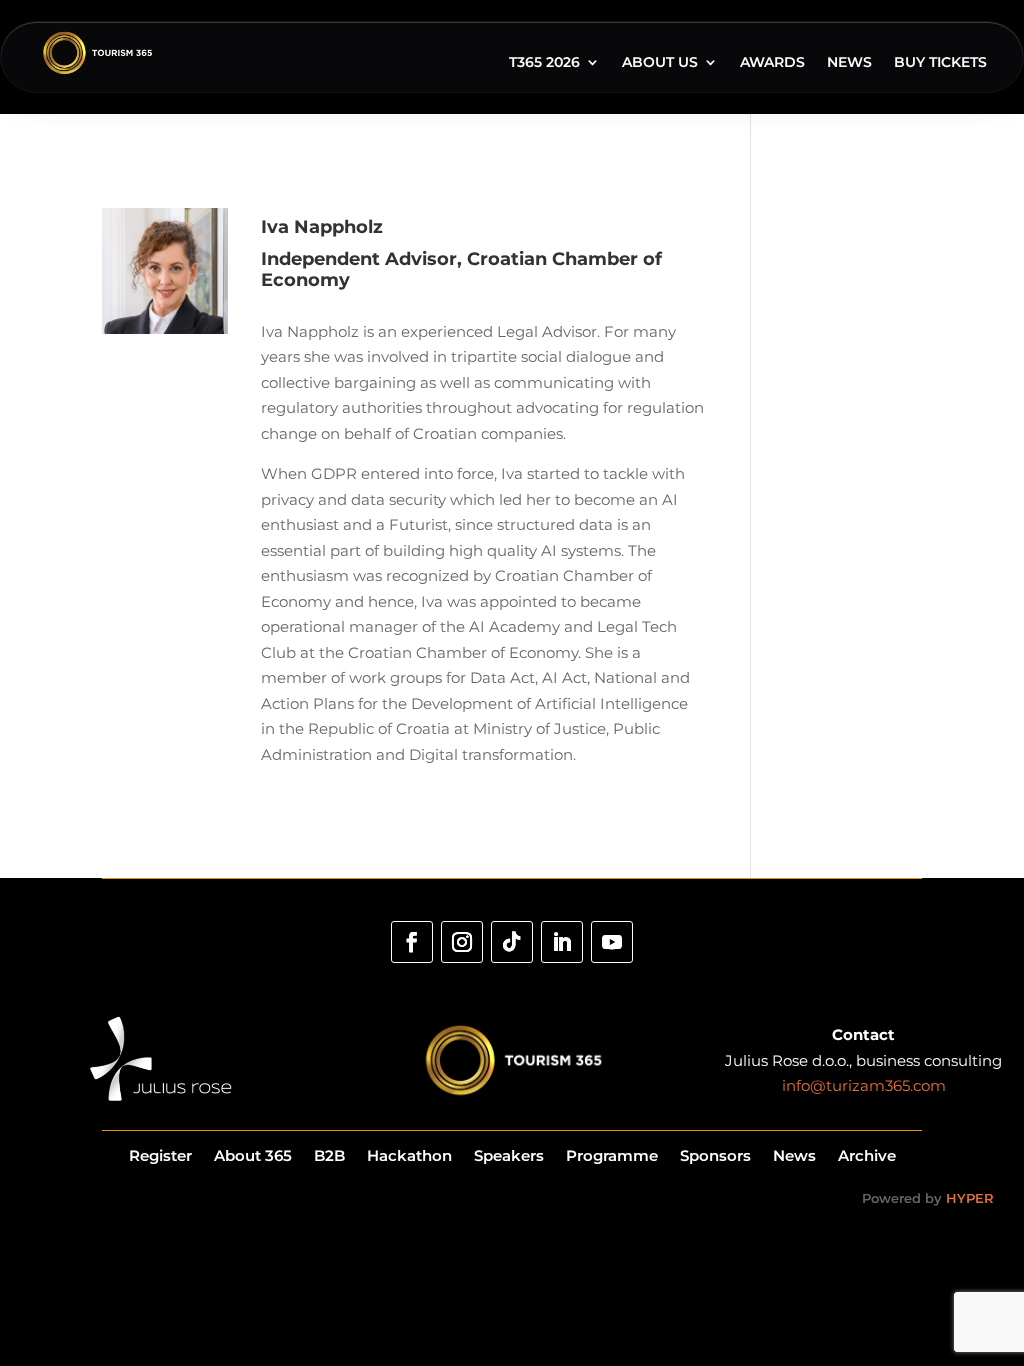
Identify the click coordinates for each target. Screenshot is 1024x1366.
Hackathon (409, 1154)
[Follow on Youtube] (612, 942)
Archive (867, 1154)
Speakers (509, 1154)
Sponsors (715, 1154)
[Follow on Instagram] (462, 942)
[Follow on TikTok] (512, 942)
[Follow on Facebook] (412, 942)
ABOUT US (660, 63)
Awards (772, 63)
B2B (329, 1154)
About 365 (253, 1154)
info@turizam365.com (864, 1085)
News (849, 63)
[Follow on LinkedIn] (562, 942)
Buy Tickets (940, 63)
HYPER (970, 1198)
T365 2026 (544, 63)
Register (160, 1154)
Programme (612, 1154)
